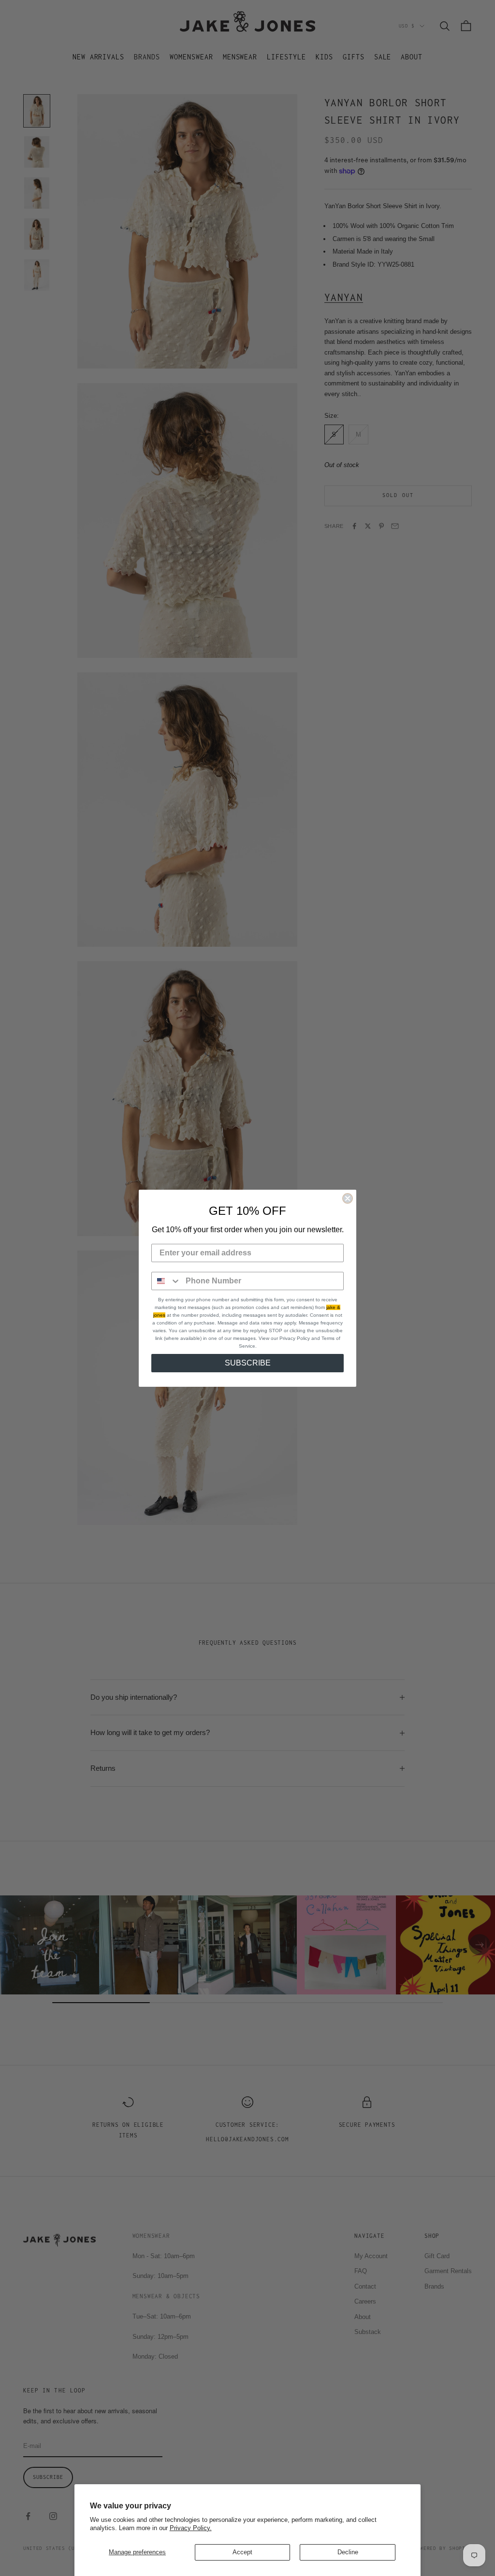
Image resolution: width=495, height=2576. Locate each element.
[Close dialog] (348, 1198)
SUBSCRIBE (248, 1363)
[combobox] (166, 1281)
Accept (242, 2552)
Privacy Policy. (191, 2528)
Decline (348, 2552)
